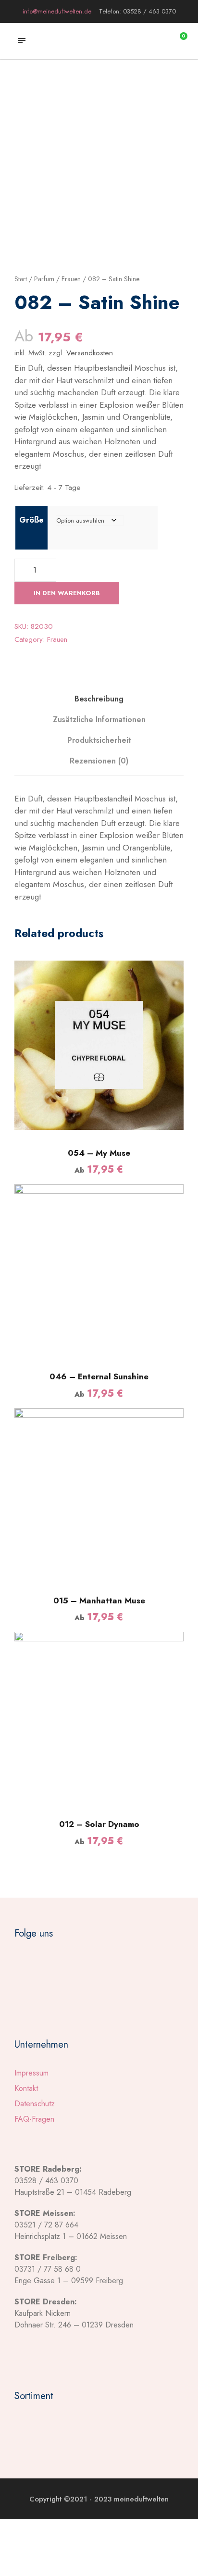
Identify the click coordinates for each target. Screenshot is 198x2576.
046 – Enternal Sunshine (99, 1376)
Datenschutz (35, 2104)
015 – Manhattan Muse (99, 1601)
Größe (31, 520)
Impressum (31, 2073)
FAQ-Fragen (34, 2119)
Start (21, 279)
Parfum (44, 279)
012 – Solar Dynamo (99, 1824)
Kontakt (26, 2088)
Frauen (71, 279)
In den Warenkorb (67, 593)
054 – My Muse (99, 1153)
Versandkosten (90, 353)
